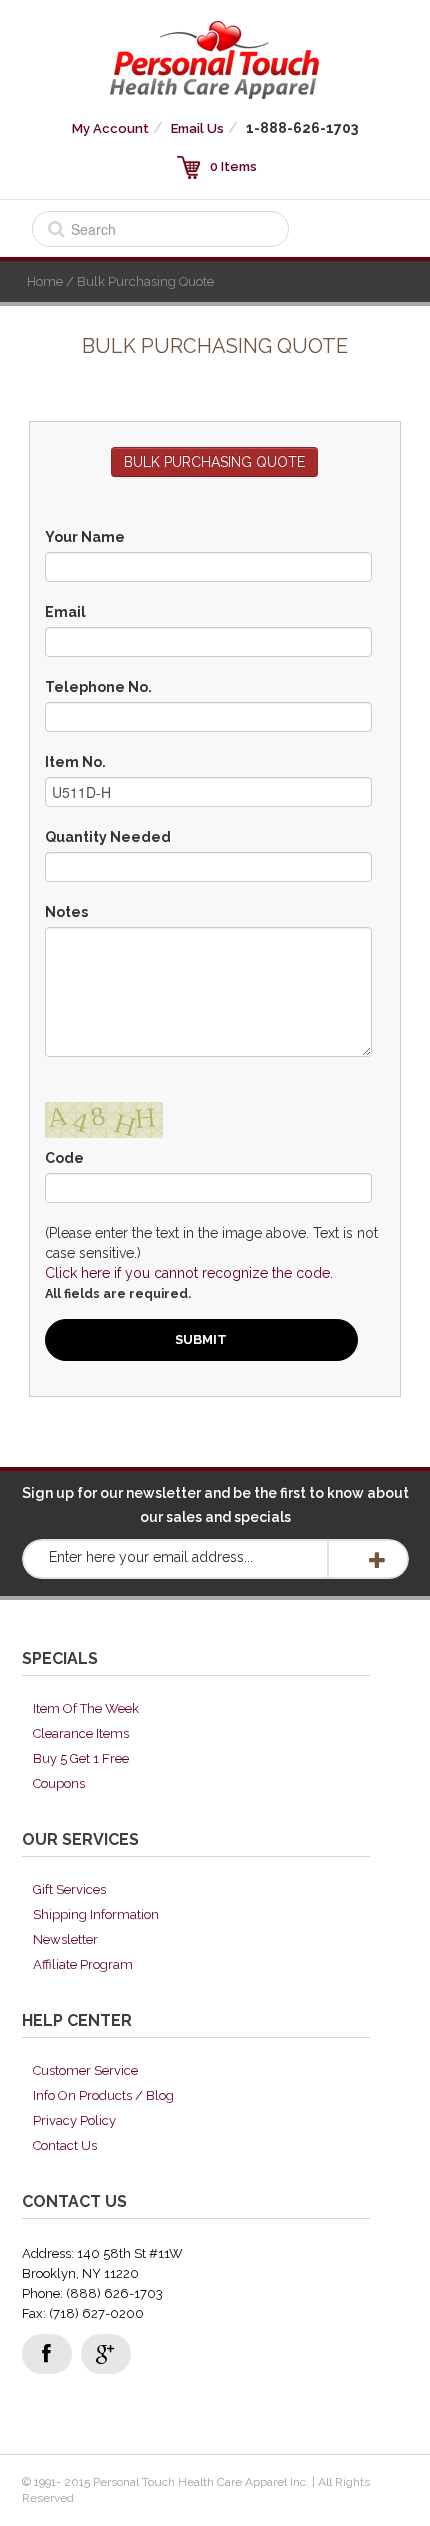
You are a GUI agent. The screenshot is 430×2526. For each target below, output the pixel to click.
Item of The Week (86, 1708)
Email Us (197, 128)
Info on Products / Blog (103, 2095)
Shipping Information (96, 1914)
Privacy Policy (74, 2120)
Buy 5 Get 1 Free (81, 1758)
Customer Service (85, 2070)
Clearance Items (81, 1733)
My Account (110, 128)
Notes (66, 912)
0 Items (233, 166)
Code (64, 1158)
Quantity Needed (108, 837)
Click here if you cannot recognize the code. (189, 1273)
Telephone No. (98, 687)
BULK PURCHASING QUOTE (214, 462)
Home (45, 281)
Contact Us (65, 2145)
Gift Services (69, 1889)
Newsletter (65, 1939)
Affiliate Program (83, 1964)
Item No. (75, 762)
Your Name (85, 537)
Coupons (59, 1783)
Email (65, 612)
